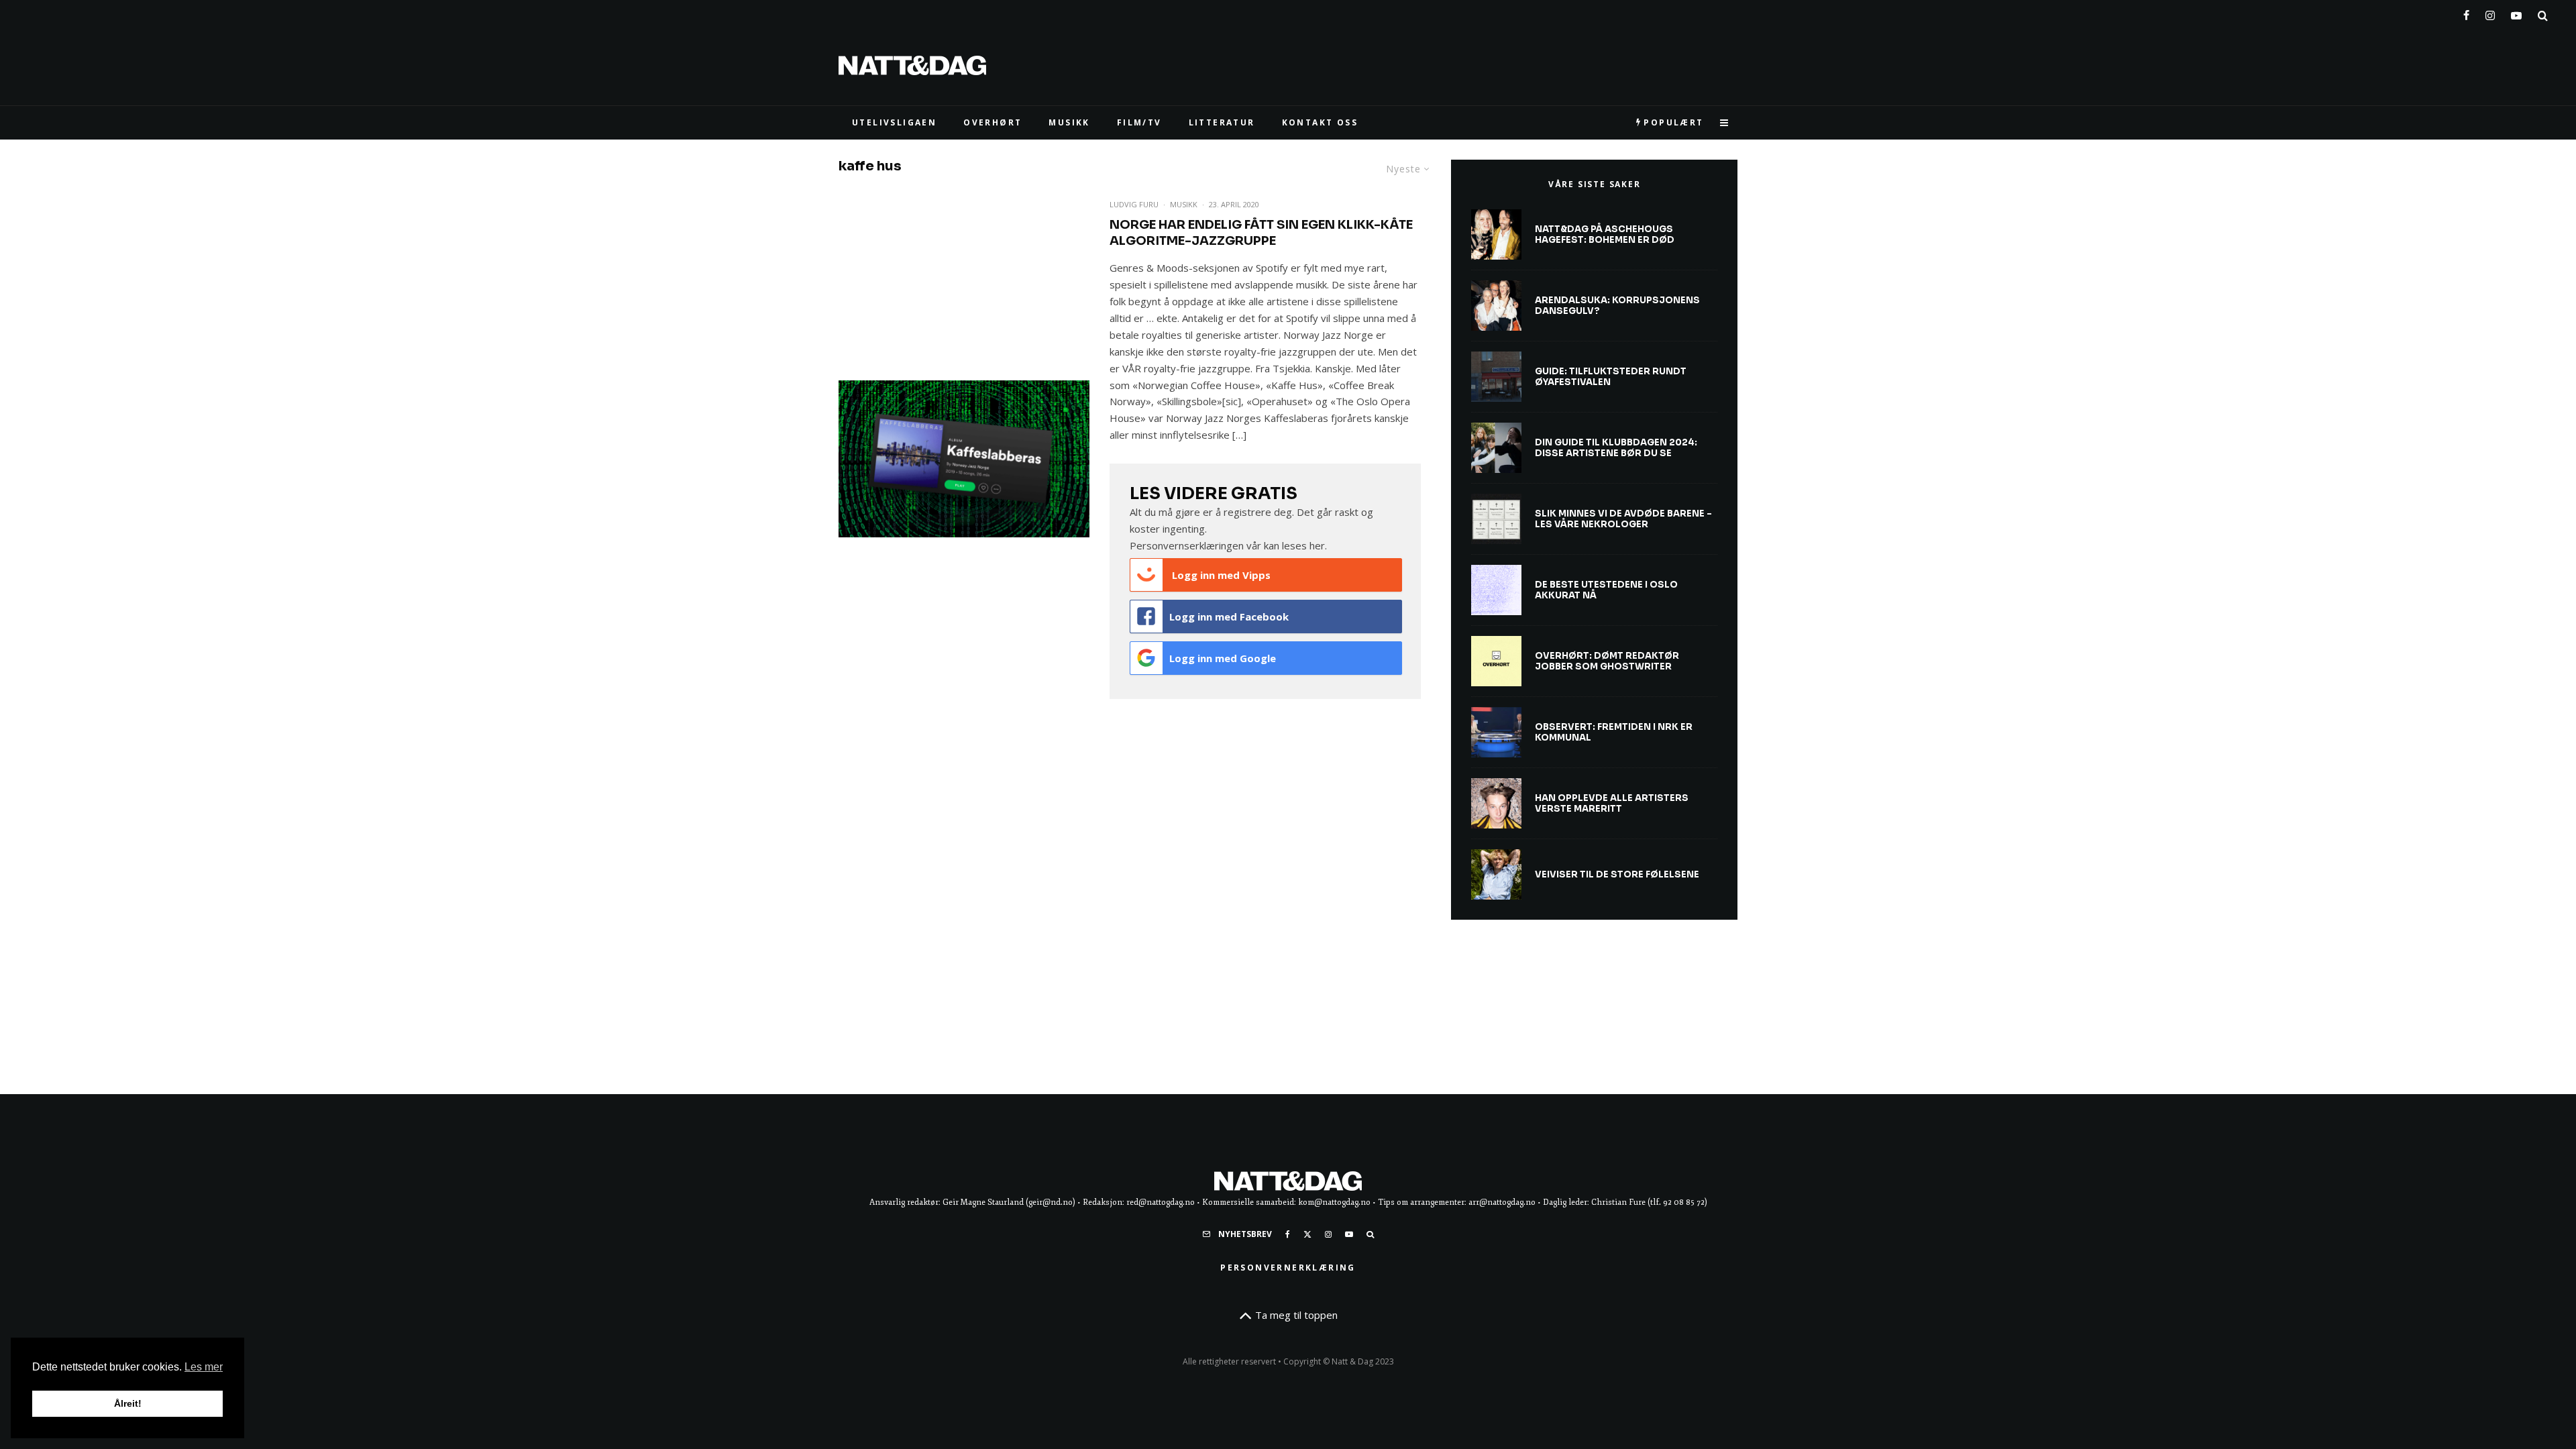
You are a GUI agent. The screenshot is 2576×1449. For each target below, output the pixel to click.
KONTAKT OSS (1320, 122)
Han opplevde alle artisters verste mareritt (1612, 803)
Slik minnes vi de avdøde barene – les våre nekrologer (1623, 519)
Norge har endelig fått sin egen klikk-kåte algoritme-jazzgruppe (1261, 233)
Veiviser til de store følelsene (1617, 875)
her (1317, 545)
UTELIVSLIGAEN (894, 122)
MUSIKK (1069, 122)
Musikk (1184, 204)
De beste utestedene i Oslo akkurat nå (1606, 590)
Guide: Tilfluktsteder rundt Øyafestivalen (1611, 377)
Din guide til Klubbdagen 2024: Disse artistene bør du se (1616, 448)
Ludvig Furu (1134, 204)
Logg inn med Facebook (1229, 616)
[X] (1307, 1234)
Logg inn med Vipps (1220, 575)
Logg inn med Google (1223, 658)
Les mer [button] (204, 1367)
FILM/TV (1139, 122)
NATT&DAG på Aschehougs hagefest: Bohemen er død (1605, 234)
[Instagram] (2490, 13)
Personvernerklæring (1288, 1268)
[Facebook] (2466, 13)
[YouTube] (2516, 13)
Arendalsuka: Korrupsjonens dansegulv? (1617, 306)
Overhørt (992, 122)
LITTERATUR (1222, 122)
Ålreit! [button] (128, 1403)
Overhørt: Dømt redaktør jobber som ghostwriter (1607, 661)
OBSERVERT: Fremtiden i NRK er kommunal (1614, 732)
